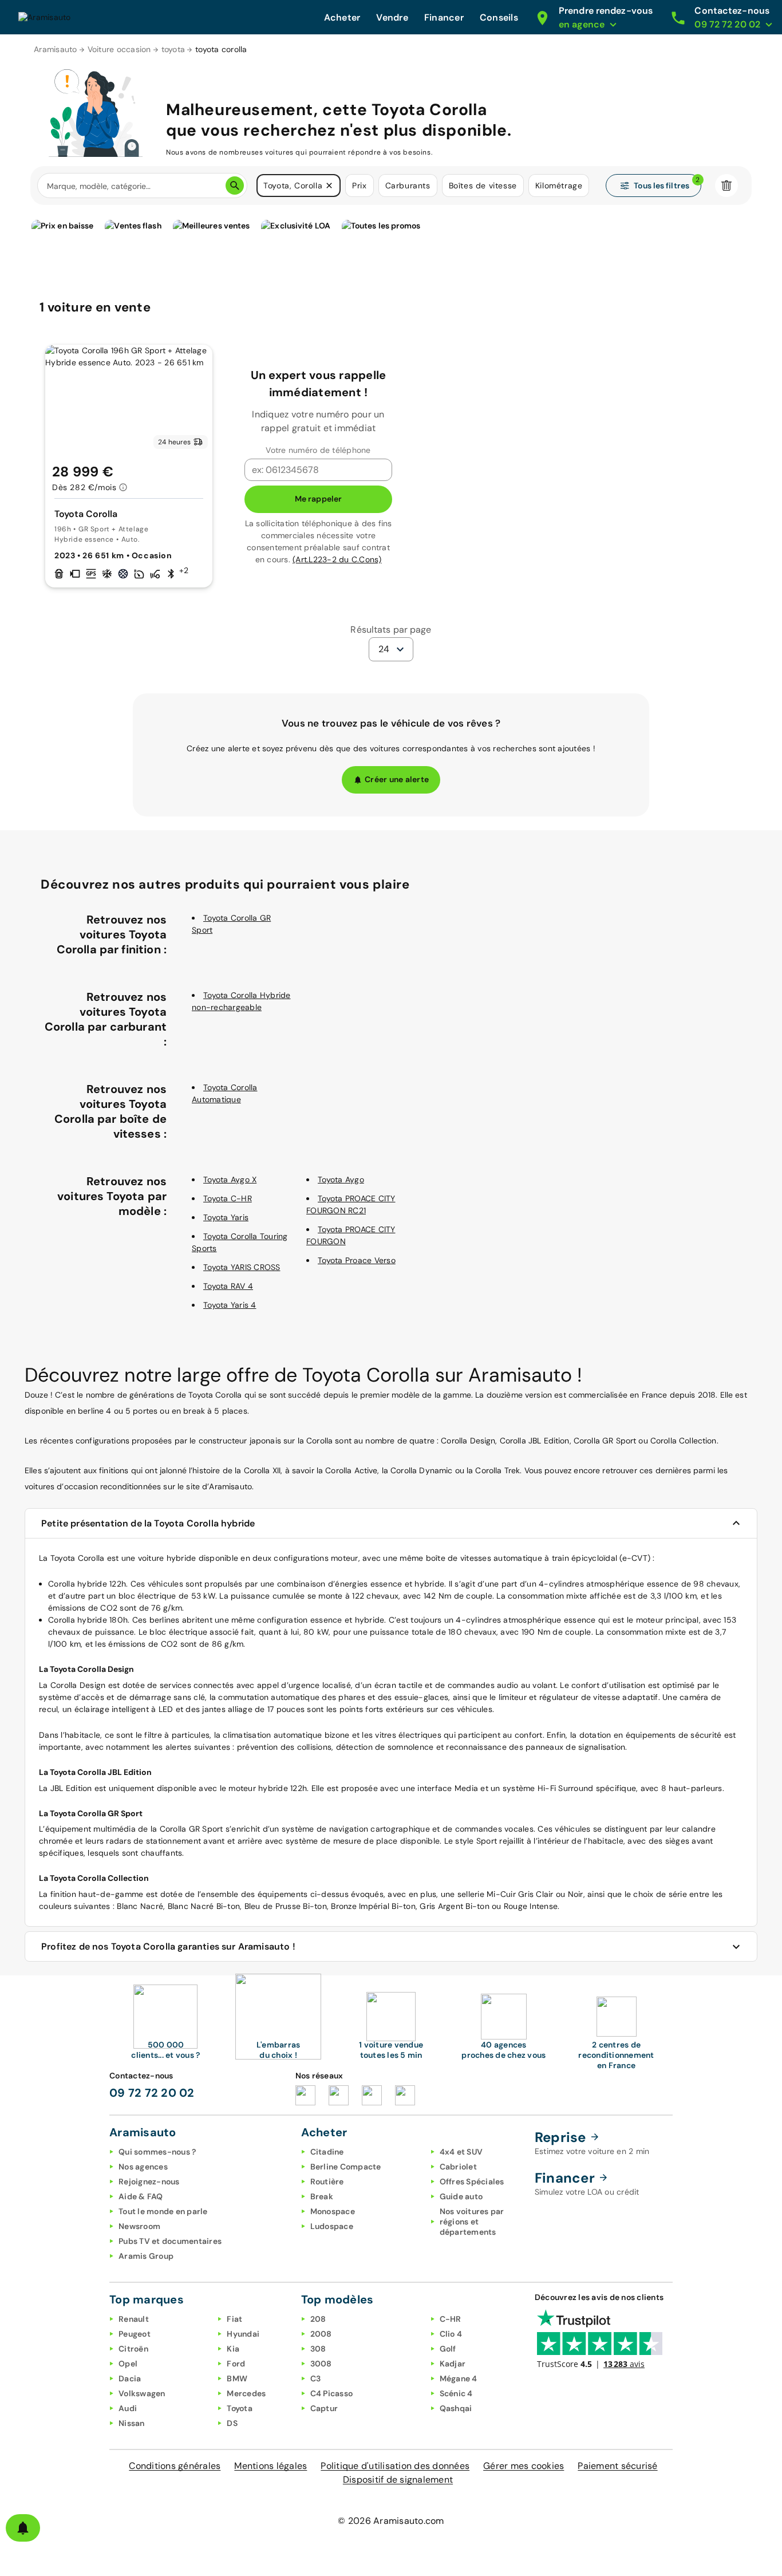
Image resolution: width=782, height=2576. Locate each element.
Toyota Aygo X (230, 1179)
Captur (324, 2408)
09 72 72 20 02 (152, 2093)
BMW (237, 2378)
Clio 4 (451, 2334)
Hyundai (243, 2334)
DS (232, 2423)
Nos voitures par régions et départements (472, 2222)
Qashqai (456, 2408)
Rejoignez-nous (149, 2181)
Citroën (133, 2349)
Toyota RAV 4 (228, 1286)
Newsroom (139, 2226)
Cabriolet (458, 2167)
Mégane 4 (459, 2378)
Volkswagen (142, 2393)
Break (322, 2196)
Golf (448, 2349)
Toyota (240, 2408)
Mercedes (246, 2393)
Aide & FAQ (141, 2196)
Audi (128, 2408)
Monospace (333, 2211)
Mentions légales (270, 2466)
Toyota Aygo (341, 1179)
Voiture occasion (119, 49)
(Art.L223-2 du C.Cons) (337, 559)
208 (318, 2319)
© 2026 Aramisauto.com (391, 2521)
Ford (236, 2364)
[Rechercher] (235, 186)
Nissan (132, 2423)
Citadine (327, 2152)
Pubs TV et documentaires (170, 2241)
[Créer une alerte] (23, 2528)
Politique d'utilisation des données (395, 2466)
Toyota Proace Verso (357, 1260)
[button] (329, 186)
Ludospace (332, 2226)
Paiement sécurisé (617, 2466)
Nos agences (143, 2167)
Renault (134, 2319)
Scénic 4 (456, 2393)
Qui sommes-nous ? (157, 2152)
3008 (321, 2364)
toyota (173, 49)
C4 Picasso (332, 2393)
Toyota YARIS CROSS (242, 1267)
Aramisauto (56, 49)
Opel (128, 2364)
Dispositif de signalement (398, 2480)
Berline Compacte (346, 2167)
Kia (233, 2349)
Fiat (234, 2319)
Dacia (130, 2378)
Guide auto (461, 2196)
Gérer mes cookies (524, 2466)
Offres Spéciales (472, 2181)
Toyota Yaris (226, 1217)
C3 (316, 2378)
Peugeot (135, 2334)
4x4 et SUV (461, 2152)
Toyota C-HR (228, 1198)
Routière (327, 2181)
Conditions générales (175, 2466)
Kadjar (453, 2364)
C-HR (451, 2319)
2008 (321, 2334)
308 (318, 2349)
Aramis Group (146, 2256)
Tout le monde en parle (163, 2211)
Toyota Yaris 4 (230, 1305)
